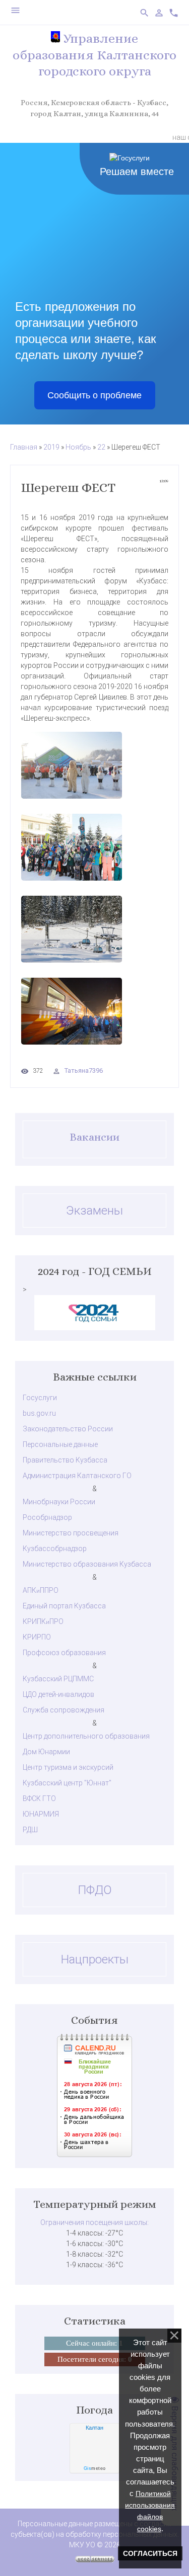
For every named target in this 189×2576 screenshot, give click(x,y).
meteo (95, 2468)
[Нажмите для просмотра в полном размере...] (94, 765)
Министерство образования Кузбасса (87, 1564)
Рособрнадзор (47, 1517)
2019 (51, 447)
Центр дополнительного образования (86, 1736)
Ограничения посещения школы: (94, 2222)
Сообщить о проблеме (94, 395)
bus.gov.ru (39, 1413)
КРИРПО (37, 1637)
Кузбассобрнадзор (55, 1549)
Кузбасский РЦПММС (58, 1679)
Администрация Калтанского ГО (77, 1476)
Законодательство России (68, 1429)
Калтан (94, 2428)
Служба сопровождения (64, 1710)
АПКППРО (41, 1590)
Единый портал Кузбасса (64, 1606)
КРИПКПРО (43, 1621)
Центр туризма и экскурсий (68, 1767)
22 (101, 447)
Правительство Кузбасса (65, 1460)
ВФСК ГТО (39, 1798)
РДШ (30, 1830)
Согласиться (150, 2553)
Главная (24, 447)
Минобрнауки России (59, 1502)
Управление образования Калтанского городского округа (94, 55)
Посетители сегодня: (95, 2359)
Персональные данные (60, 1444)
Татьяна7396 (84, 1070)
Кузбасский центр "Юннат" (67, 1783)
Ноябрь (78, 447)
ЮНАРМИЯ (41, 1814)
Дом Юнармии (46, 1752)
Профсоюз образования (64, 1653)
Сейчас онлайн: (94, 2343)
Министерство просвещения (71, 1533)
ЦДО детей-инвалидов (58, 1694)
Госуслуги (40, 1398)
